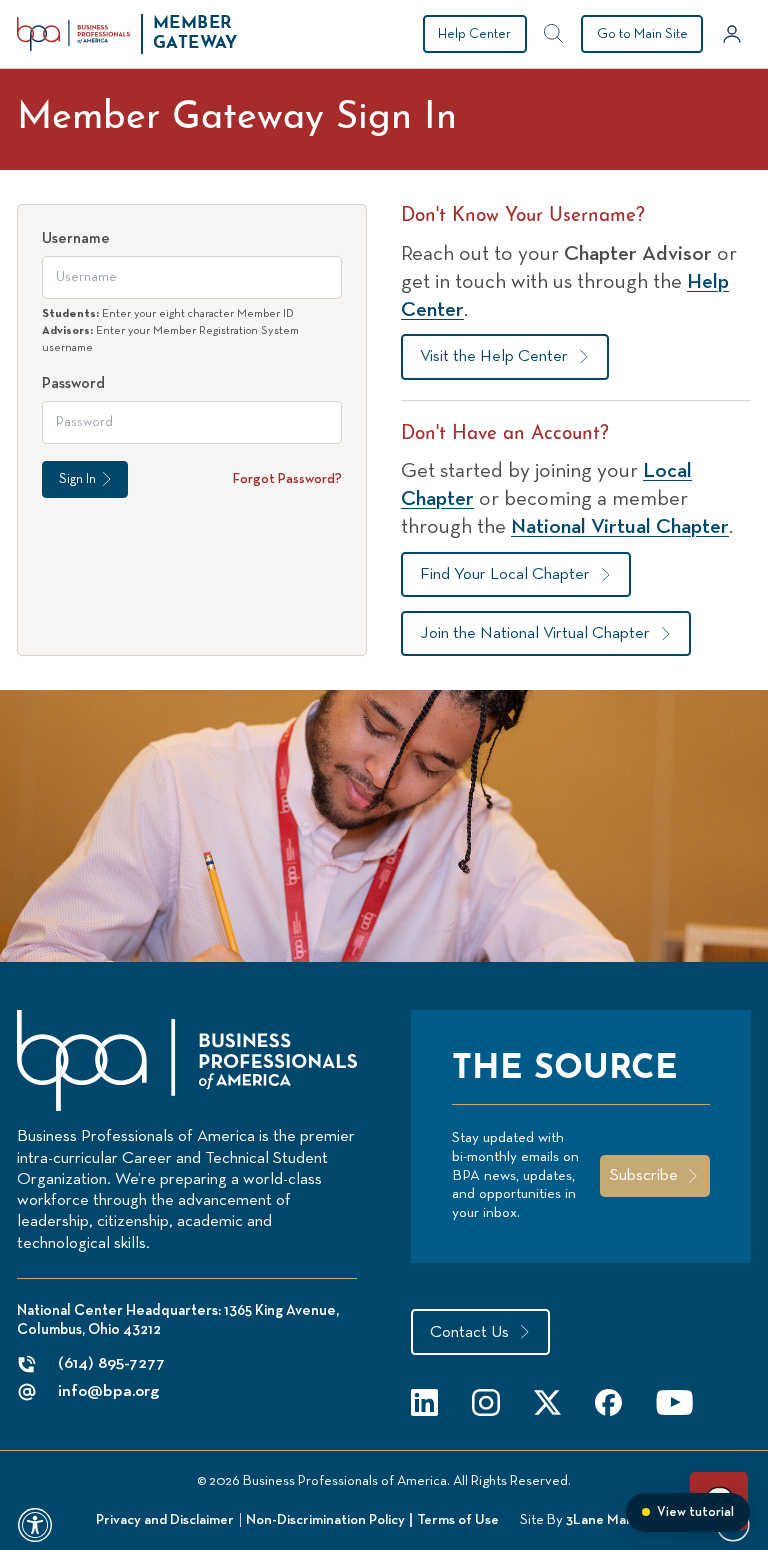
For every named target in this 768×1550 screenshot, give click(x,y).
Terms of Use (458, 1520)
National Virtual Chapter (620, 527)
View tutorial (695, 1512)
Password (73, 383)
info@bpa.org (108, 1391)
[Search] (554, 34)
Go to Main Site (642, 34)
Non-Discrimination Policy (325, 1520)
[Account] (732, 34)
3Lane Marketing (619, 1520)
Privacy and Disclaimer (165, 1520)
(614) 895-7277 (111, 1363)
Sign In (77, 479)
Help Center (474, 34)
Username (76, 238)
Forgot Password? (287, 479)
